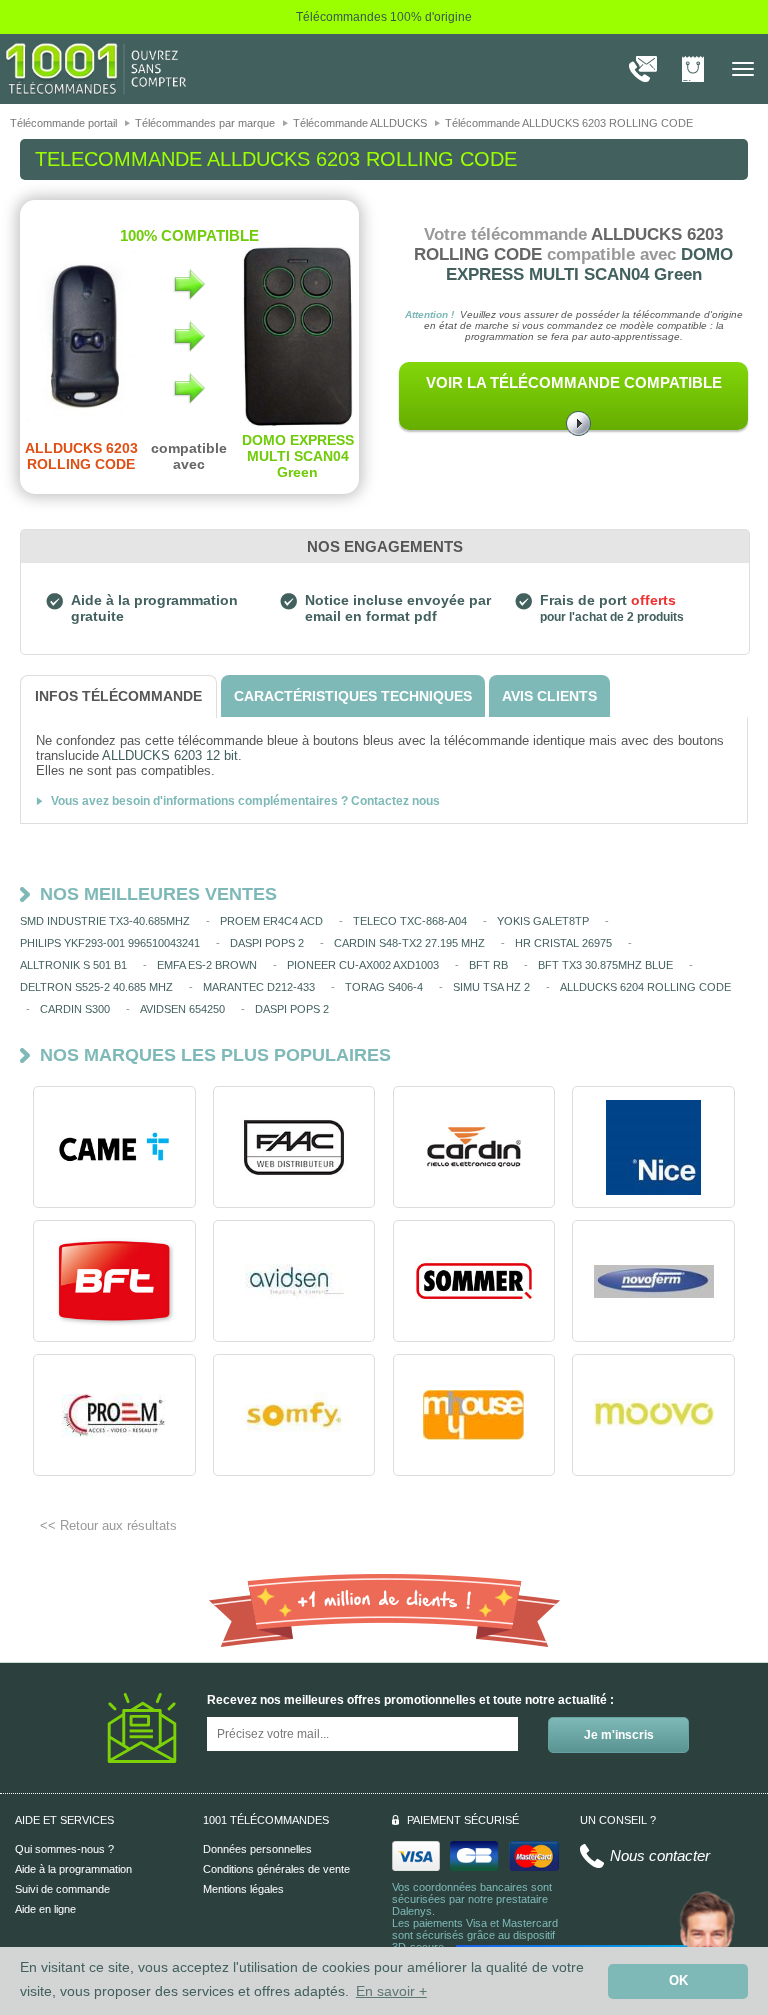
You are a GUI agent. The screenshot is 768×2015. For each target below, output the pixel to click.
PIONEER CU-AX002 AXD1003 (363, 965)
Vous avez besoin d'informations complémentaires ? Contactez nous (245, 801)
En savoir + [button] (391, 1991)
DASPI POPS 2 (267, 943)
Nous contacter (660, 1855)
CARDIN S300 (75, 1009)
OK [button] (678, 1981)
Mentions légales (243, 1889)
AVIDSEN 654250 (182, 1009)
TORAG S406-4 (384, 987)
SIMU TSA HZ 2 (491, 987)
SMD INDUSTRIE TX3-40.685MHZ (105, 921)
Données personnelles (257, 1849)
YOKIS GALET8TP (543, 921)
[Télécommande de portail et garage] (96, 68)
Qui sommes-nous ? (64, 1849)
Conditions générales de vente (276, 1869)
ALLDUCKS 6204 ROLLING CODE (645, 987)
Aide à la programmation (73, 1869)
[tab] (118, 696)
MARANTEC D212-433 (259, 987)
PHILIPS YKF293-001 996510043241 (110, 943)
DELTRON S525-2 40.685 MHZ (96, 987)
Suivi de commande (62, 1889)
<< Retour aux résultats (108, 1525)
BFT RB (488, 965)
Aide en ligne (45, 1909)
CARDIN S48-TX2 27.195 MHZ (409, 943)
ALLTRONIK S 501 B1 (73, 965)
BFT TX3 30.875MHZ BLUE (605, 965)
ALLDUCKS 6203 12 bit (170, 755)
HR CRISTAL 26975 (563, 943)
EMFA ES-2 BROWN (207, 965)
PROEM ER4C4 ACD (271, 921)
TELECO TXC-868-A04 (410, 921)
